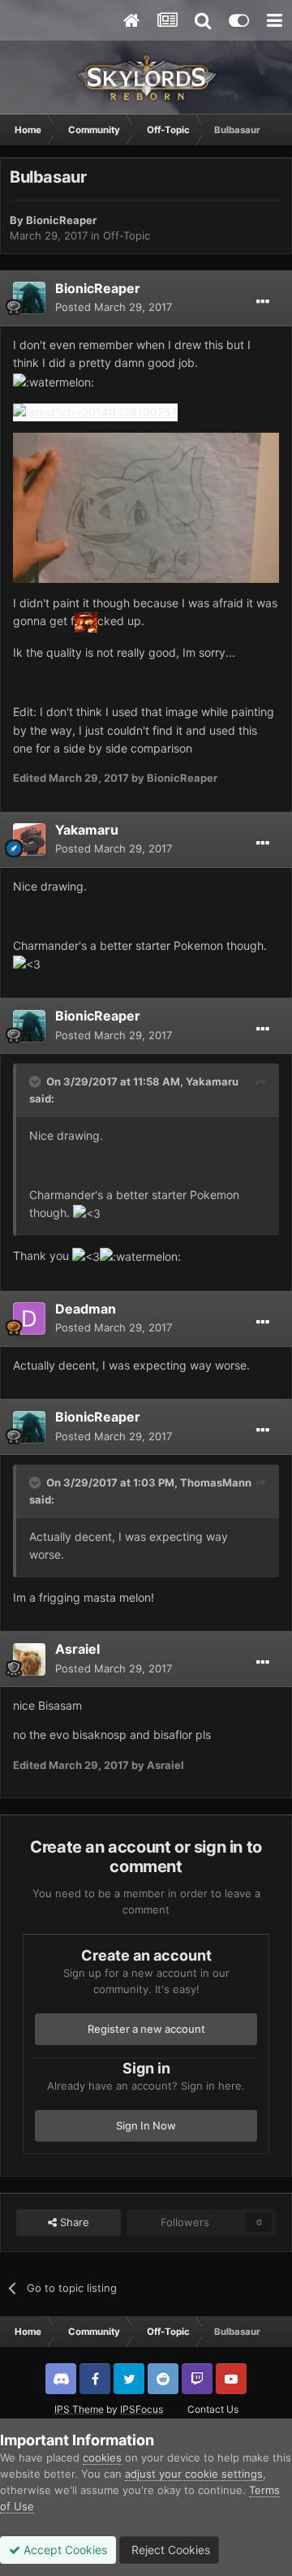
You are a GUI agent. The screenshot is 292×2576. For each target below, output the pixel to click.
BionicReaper (61, 220)
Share (73, 2222)
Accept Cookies (64, 2550)
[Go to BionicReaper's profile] (29, 298)
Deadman (86, 1309)
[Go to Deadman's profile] (29, 1318)
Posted (114, 307)
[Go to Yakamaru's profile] (29, 839)
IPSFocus (142, 2409)
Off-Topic (127, 235)
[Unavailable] (146, 507)
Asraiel (77, 1649)
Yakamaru (87, 830)
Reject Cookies (169, 2550)
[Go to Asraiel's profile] (29, 1659)
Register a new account (146, 2029)
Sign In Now (146, 2125)
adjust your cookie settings (194, 2474)
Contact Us (213, 2409)
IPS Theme (79, 2409)
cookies (102, 2457)
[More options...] (263, 302)
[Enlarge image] (95, 411)
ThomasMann (216, 1482)
